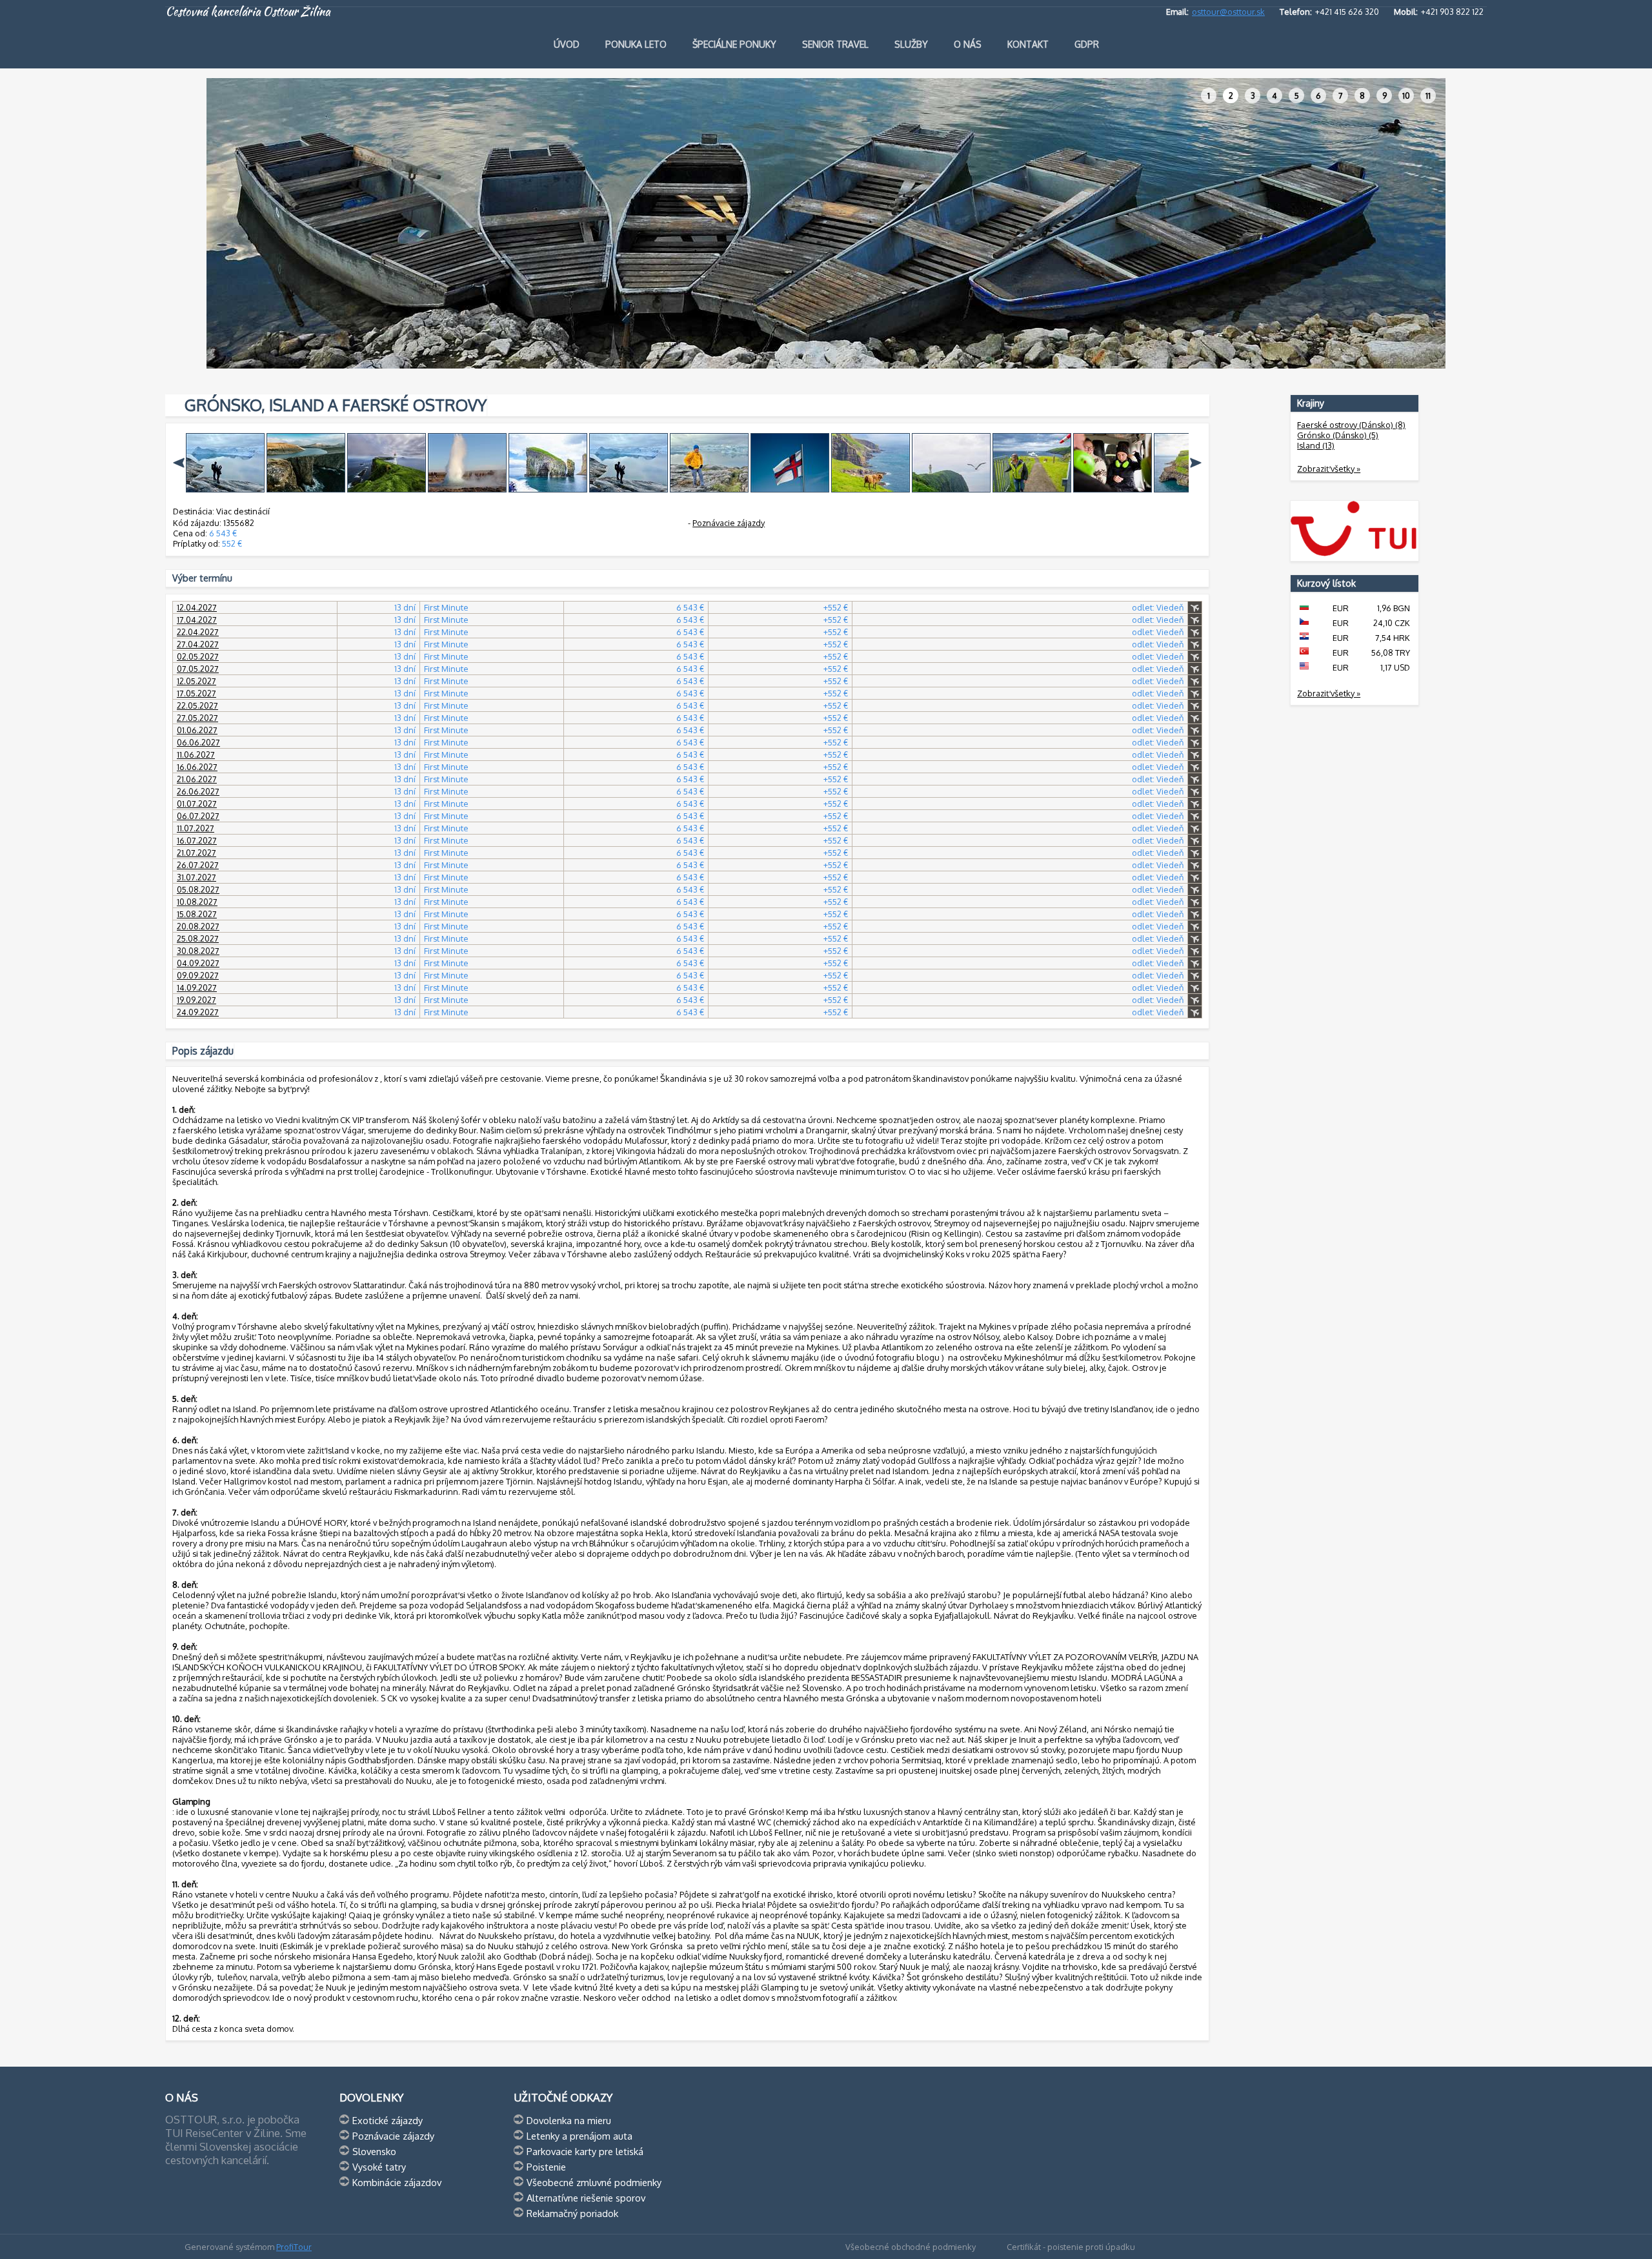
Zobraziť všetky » (1329, 469)
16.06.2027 (197, 767)
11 (1428, 96)
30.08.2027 (198, 951)
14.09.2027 (197, 988)
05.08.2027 (198, 889)
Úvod (567, 44)
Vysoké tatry (379, 2167)
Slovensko (374, 2151)
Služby (911, 44)
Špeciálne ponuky (734, 44)
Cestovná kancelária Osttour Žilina (248, 12)
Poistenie (546, 2167)
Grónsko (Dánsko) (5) (1338, 435)
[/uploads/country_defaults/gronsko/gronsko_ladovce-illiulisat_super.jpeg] (225, 489)
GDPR (1087, 44)
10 (1406, 96)
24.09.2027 (198, 1012)
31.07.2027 (196, 877)
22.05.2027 (197, 705)
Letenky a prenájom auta (579, 2136)
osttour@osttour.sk (1228, 12)
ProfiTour (294, 2247)
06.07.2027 (198, 816)
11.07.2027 (196, 828)
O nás (968, 44)
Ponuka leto (636, 44)
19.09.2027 (196, 1000)
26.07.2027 (198, 865)
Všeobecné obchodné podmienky (911, 2247)
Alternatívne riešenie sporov (586, 2198)
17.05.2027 (196, 693)
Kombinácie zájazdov (397, 2182)
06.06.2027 (198, 742)
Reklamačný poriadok (572, 2213)
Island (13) (1316, 445)
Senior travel (835, 44)
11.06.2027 (196, 755)
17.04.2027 (197, 620)
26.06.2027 (198, 791)
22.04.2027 (198, 632)
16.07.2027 (197, 840)
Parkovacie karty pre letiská (585, 2151)
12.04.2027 (197, 607)
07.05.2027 (198, 669)
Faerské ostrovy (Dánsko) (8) (1351, 425)
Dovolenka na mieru (569, 2120)
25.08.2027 (198, 938)
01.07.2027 (197, 804)
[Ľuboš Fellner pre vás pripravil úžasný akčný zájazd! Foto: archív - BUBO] (709, 489)
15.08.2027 (197, 914)
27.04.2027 (198, 644)
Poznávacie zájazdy (729, 523)
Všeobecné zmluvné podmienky (594, 2182)
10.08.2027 (197, 902)
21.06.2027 (197, 779)
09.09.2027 (198, 975)
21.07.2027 (196, 853)
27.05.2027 (197, 718)
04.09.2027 (198, 963)
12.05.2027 (196, 681)
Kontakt (1028, 44)
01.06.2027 (197, 730)
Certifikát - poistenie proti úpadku (1071, 2247)
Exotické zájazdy (388, 2120)
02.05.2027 (198, 656)
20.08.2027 (198, 926)
